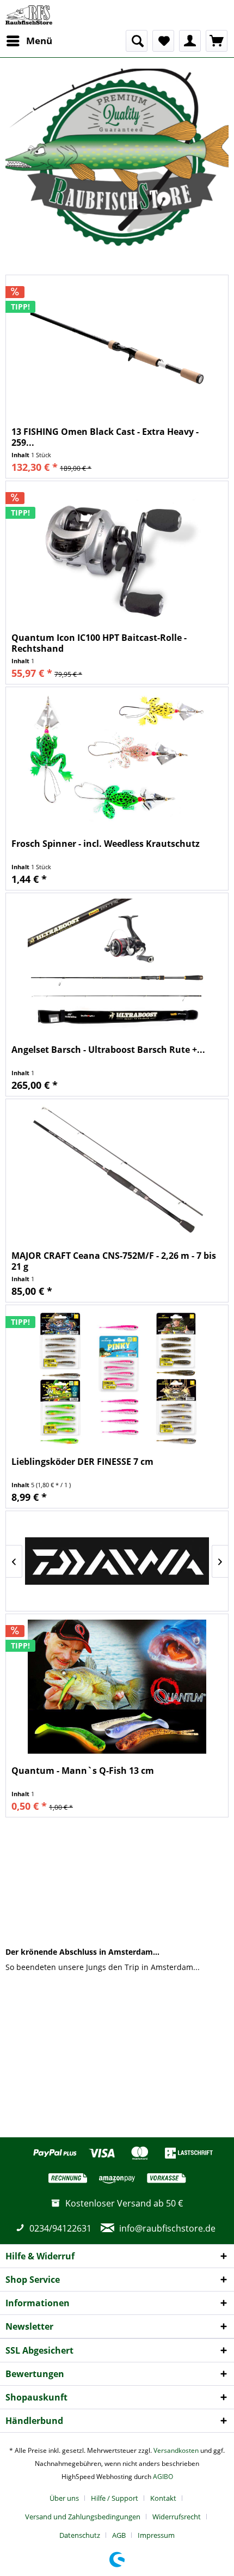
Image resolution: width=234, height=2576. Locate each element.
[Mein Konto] (190, 41)
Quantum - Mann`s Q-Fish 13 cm (83, 1771)
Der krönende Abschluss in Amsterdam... (82, 1952)
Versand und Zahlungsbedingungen (83, 2517)
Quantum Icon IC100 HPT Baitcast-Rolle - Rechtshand (99, 643)
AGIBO (163, 2477)
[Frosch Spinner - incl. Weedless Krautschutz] (117, 760)
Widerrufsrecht (177, 2517)
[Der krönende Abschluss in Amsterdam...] (117, 1881)
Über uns (64, 2498)
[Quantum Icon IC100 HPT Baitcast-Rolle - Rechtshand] (117, 554)
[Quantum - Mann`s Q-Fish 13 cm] (117, 1687)
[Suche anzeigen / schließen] (137, 41)
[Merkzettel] (163, 41)
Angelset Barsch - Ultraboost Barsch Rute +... (108, 1050)
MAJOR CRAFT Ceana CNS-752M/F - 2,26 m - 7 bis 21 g (114, 1261)
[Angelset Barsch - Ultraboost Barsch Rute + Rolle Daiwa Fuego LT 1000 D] (117, 966)
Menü (39, 41)
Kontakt (163, 2498)
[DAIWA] (117, 1561)
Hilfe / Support (115, 2498)
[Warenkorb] (217, 41)
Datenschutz (80, 2535)
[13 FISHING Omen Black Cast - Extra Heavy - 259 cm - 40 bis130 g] (117, 348)
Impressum (156, 2535)
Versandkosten (176, 2450)
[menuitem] (29, 41)
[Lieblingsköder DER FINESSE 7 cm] (117, 1378)
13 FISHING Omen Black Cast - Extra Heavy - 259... (105, 437)
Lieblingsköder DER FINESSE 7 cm (82, 1462)
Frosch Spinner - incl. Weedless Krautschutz (106, 844)
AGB (119, 2535)
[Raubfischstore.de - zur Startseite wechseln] (29, 15)
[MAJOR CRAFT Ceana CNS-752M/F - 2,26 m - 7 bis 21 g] (117, 1172)
